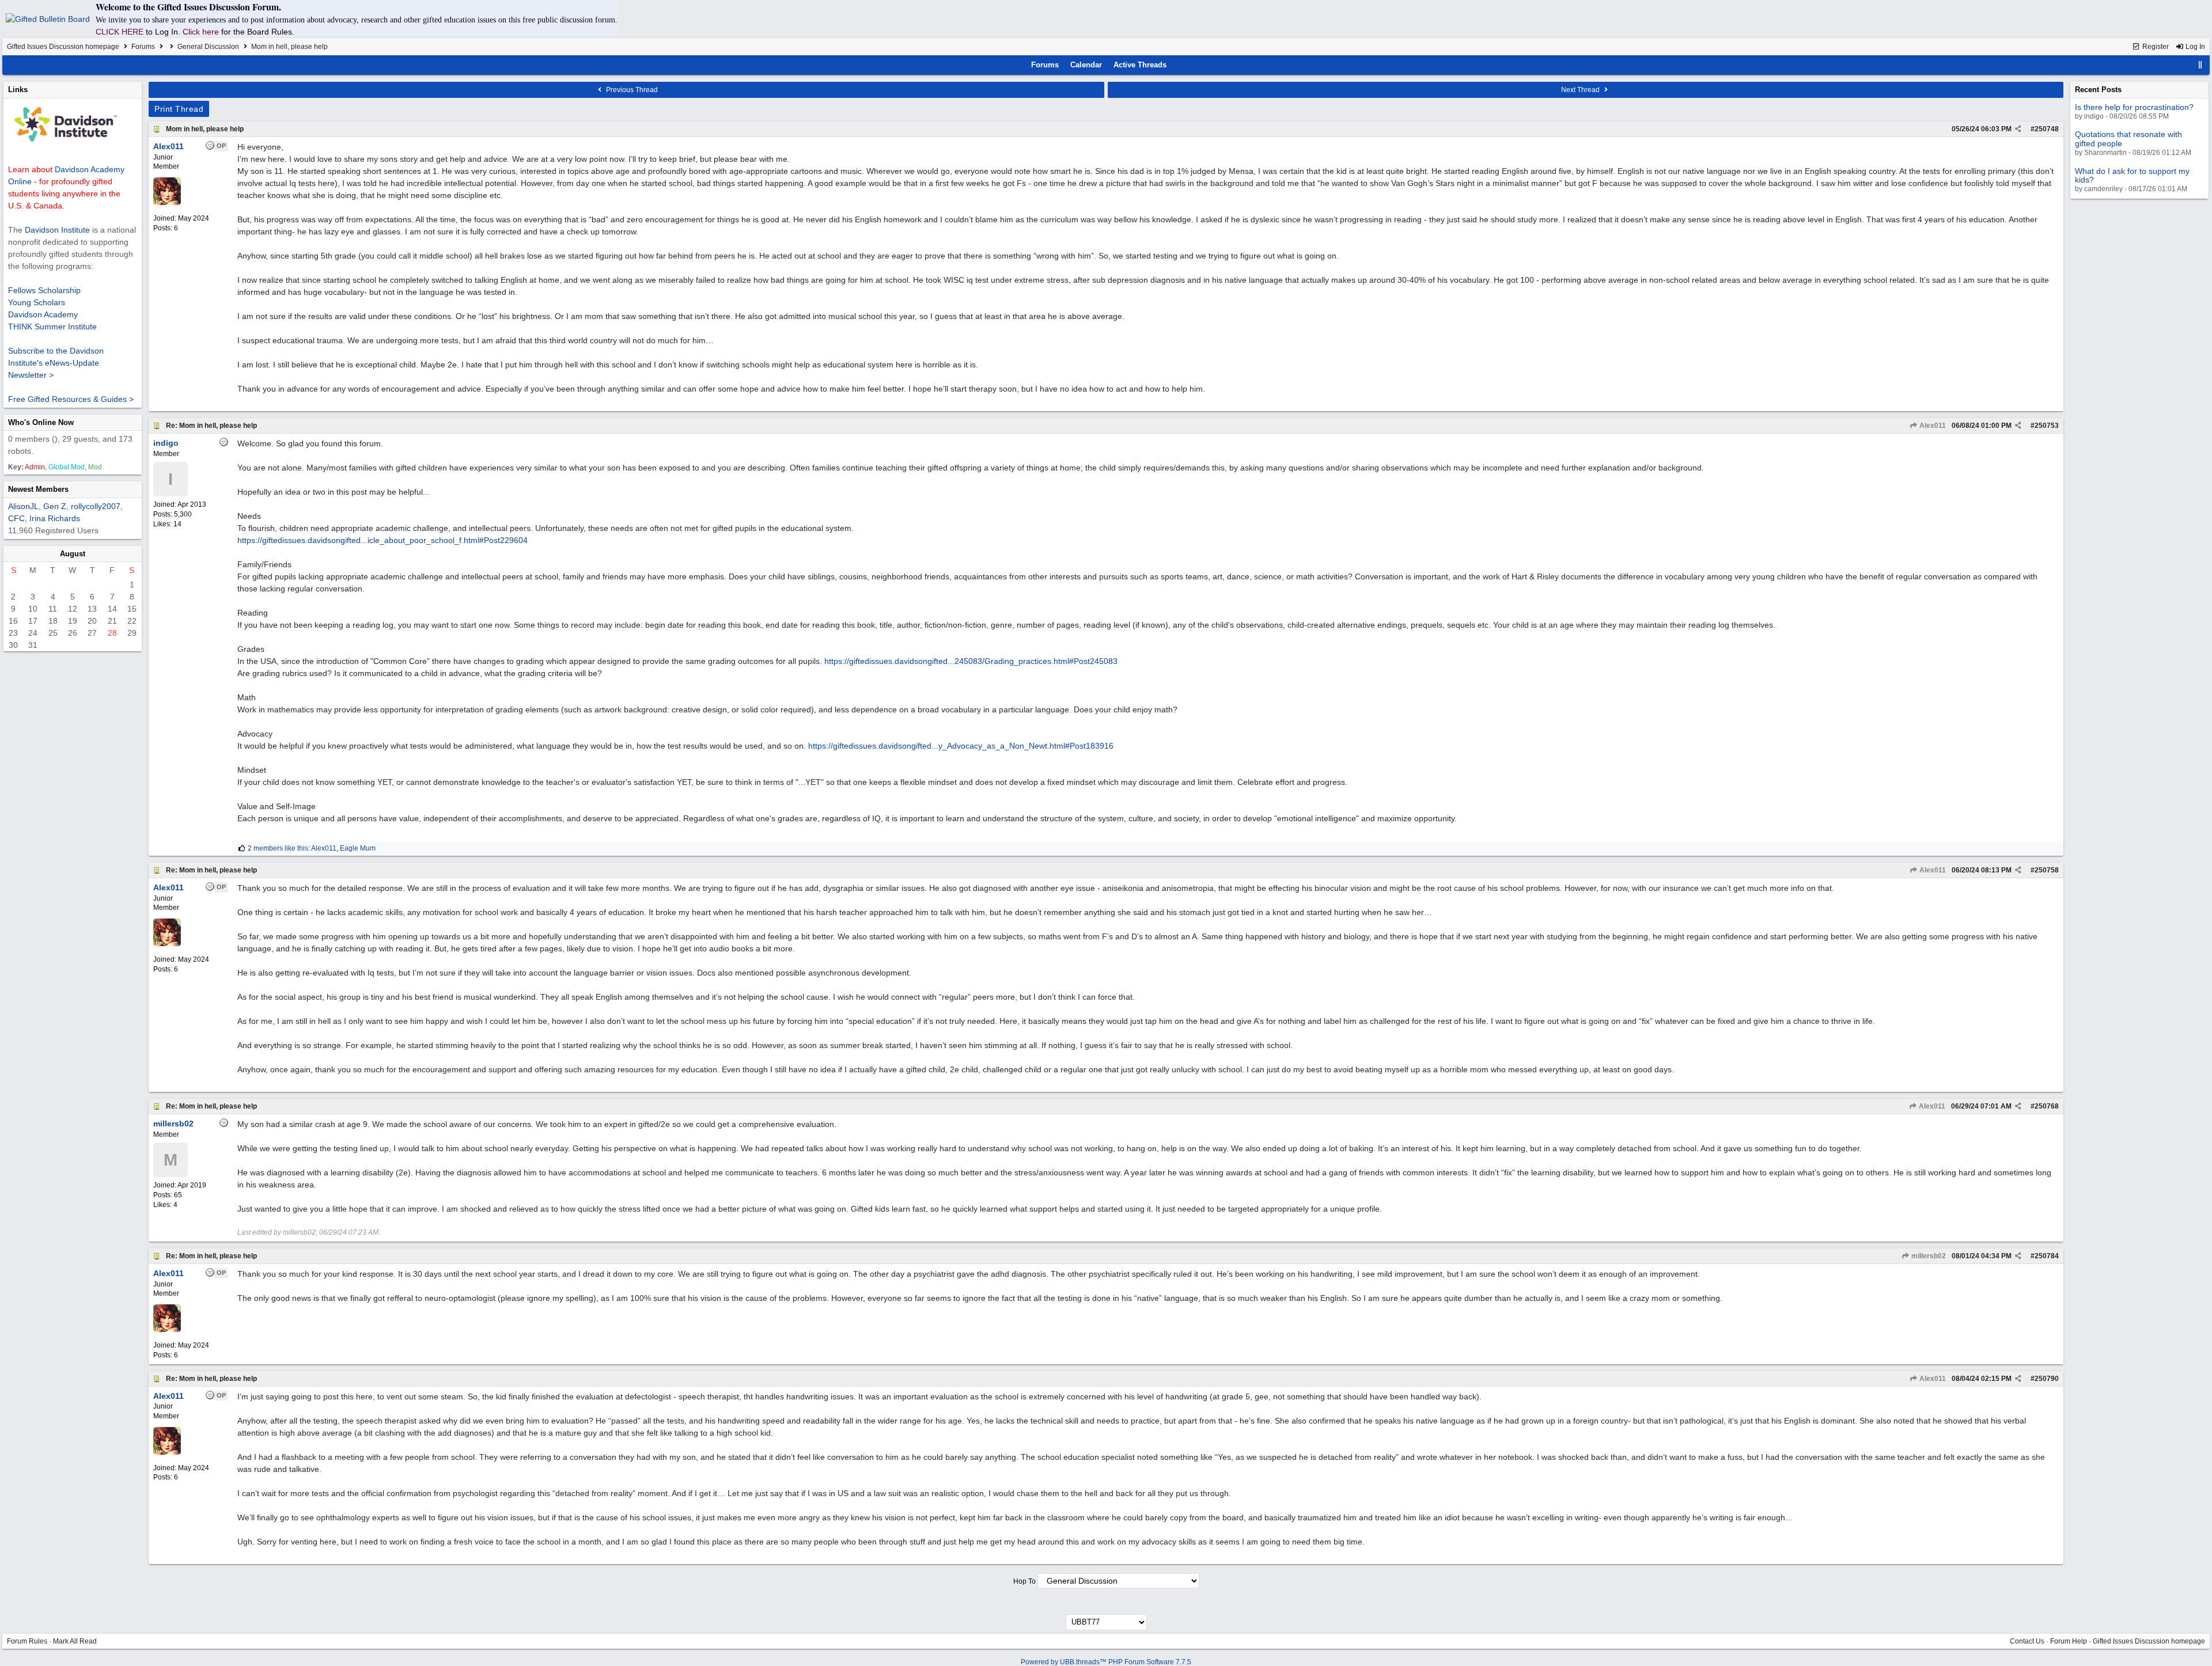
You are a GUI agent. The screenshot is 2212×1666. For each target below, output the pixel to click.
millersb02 (1928, 1256)
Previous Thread (631, 90)
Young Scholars (37, 302)
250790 (2047, 1379)
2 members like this (278, 848)
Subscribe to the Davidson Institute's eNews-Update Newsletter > (56, 363)
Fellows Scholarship (44, 290)
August (73, 554)
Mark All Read (75, 1641)
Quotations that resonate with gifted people (2128, 138)
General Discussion (208, 47)
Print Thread (179, 109)
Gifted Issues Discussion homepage (63, 47)
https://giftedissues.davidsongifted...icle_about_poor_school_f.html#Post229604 (382, 540)
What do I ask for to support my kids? (2132, 175)
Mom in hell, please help (205, 129)
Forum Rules (27, 1641)
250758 (2047, 870)
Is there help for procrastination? (2134, 107)
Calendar (1086, 65)
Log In (2194, 47)
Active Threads (1140, 65)
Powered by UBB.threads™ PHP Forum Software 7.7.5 (1106, 1662)
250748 (2047, 129)
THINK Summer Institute (52, 327)
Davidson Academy (43, 314)
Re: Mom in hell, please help (211, 426)
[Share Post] (2018, 129)
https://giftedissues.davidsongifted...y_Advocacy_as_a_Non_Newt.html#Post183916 (961, 746)
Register (2155, 47)
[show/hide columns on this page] (2200, 65)
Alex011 (1932, 426)
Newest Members (38, 489)
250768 (2047, 1106)
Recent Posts (2098, 90)
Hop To (1024, 1581)
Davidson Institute (57, 230)
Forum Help (2069, 1641)
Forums (143, 47)
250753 (2047, 426)
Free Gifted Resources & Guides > (71, 399)
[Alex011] (167, 203)
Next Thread (1581, 90)
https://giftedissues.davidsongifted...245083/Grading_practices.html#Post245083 (971, 661)
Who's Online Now (41, 422)
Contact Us (2027, 1641)
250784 (2047, 1256)
